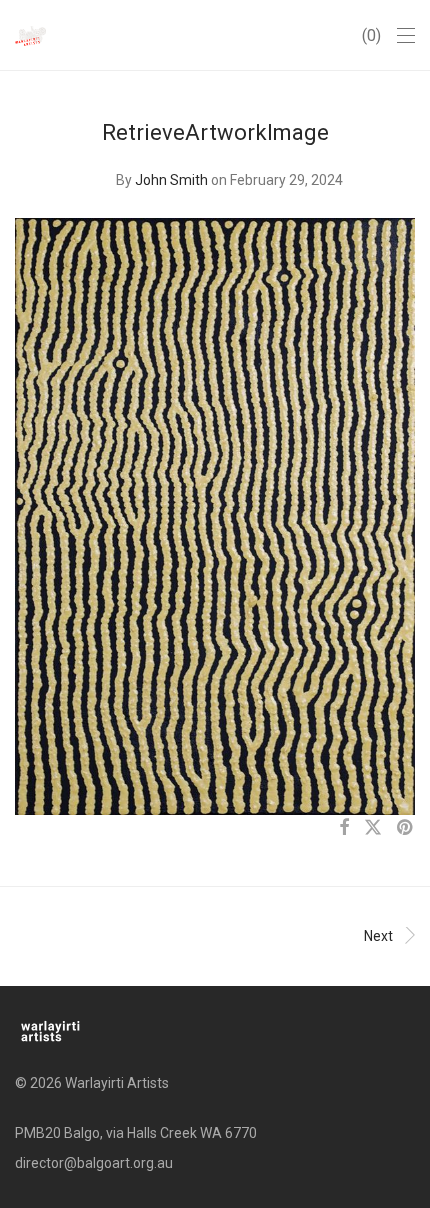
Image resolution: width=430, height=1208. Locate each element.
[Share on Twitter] (373, 828)
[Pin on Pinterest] (406, 828)
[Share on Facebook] (344, 828)
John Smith (171, 180)
